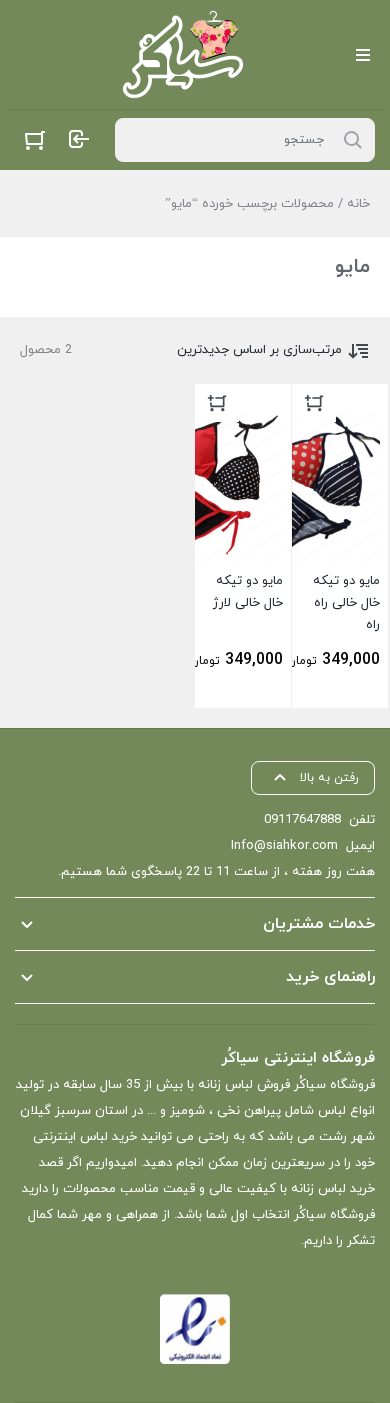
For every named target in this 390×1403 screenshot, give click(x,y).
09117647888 (302, 820)
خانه (358, 204)
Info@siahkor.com (284, 846)
